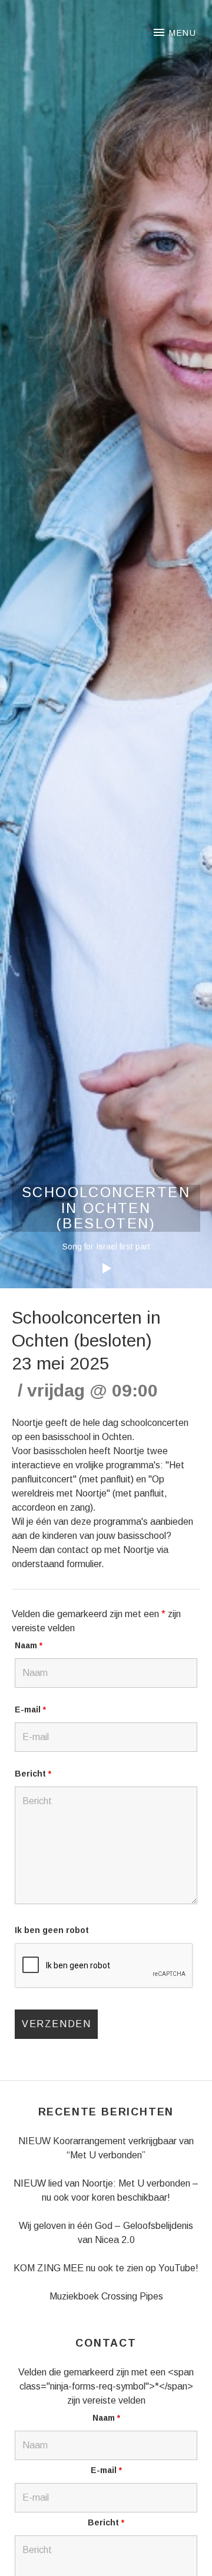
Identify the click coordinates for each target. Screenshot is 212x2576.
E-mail (30, 1709)
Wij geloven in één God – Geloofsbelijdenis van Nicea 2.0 (106, 2233)
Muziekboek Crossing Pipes (106, 2296)
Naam (29, 1645)
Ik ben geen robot (52, 1930)
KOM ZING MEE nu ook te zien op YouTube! (106, 2268)
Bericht (33, 1774)
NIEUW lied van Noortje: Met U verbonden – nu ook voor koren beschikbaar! (106, 2190)
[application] (106, 1259)
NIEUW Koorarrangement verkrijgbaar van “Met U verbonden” (106, 2148)
